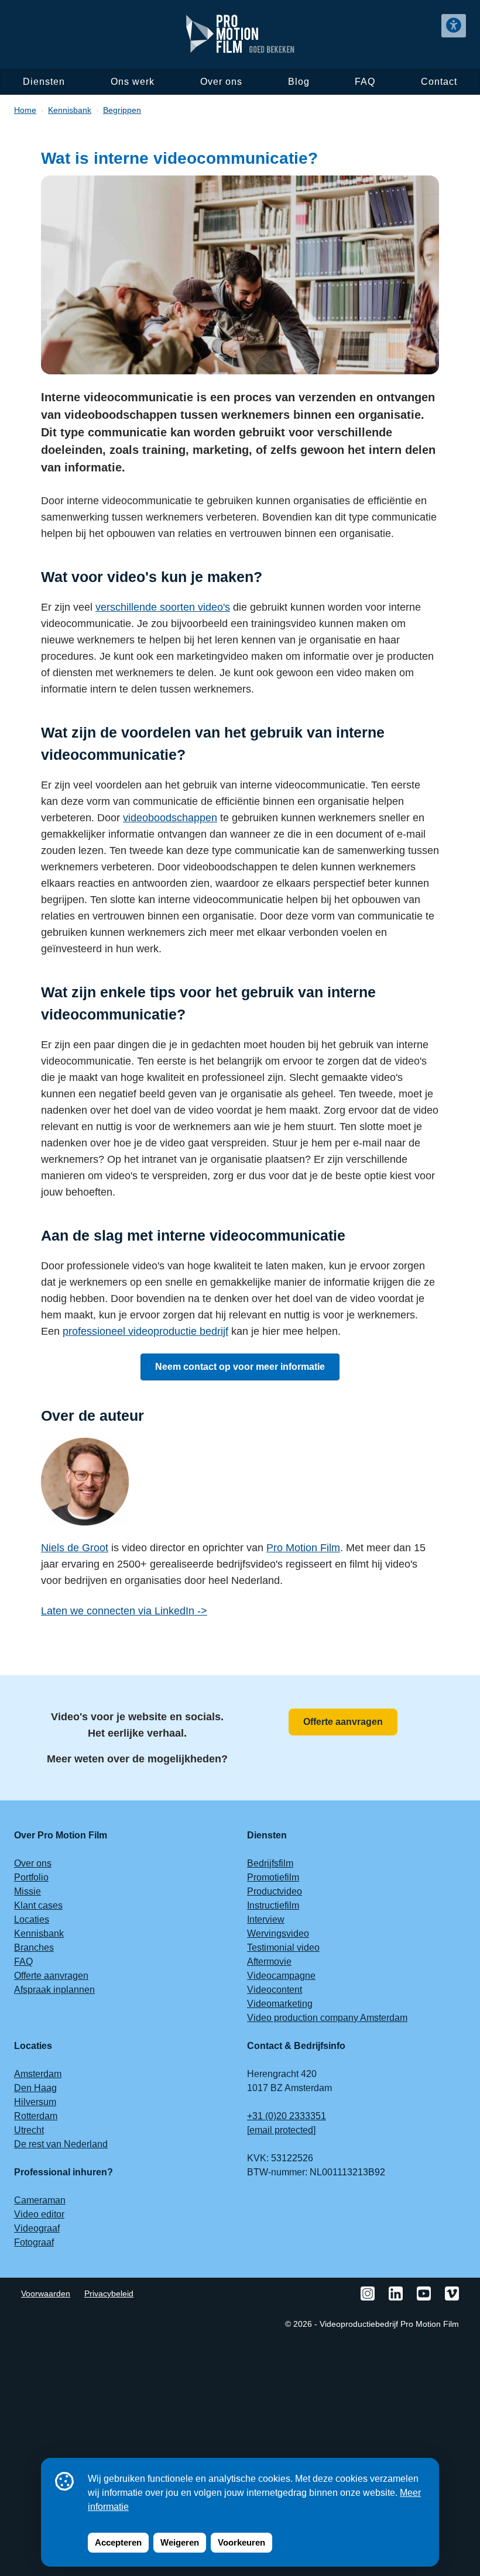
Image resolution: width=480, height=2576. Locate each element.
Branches (34, 1948)
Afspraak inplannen (54, 1990)
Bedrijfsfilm (270, 1863)
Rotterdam (36, 2116)
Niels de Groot (75, 1548)
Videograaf (37, 2228)
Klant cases (38, 1905)
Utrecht (29, 2130)
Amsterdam (38, 2074)
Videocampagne (281, 1976)
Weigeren (180, 2542)
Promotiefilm (273, 1877)
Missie (28, 1891)
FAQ (365, 82)
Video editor (39, 2214)
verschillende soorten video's (163, 607)
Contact (439, 82)
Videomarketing (280, 2004)
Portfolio (31, 1877)
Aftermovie (269, 1962)
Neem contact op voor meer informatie (240, 1367)
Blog (299, 82)
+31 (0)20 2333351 (287, 2116)
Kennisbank (39, 1933)
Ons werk (133, 82)
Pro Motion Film (303, 1548)
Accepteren (118, 2542)
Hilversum (35, 2102)
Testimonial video (283, 1948)
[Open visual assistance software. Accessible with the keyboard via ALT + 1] (454, 26)
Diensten (44, 82)
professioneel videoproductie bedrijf (145, 1331)
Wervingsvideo (278, 1933)
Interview (266, 1919)
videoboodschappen (170, 818)
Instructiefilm (273, 1905)
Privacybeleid (109, 2293)
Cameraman (40, 2200)
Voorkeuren (241, 2542)
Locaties (32, 1919)
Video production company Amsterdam (327, 2018)
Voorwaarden (46, 2293)
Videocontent (275, 1990)
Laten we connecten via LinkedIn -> (124, 1611)
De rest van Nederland (61, 2144)
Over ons (222, 82)
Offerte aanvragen (343, 1722)
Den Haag (35, 2088)
